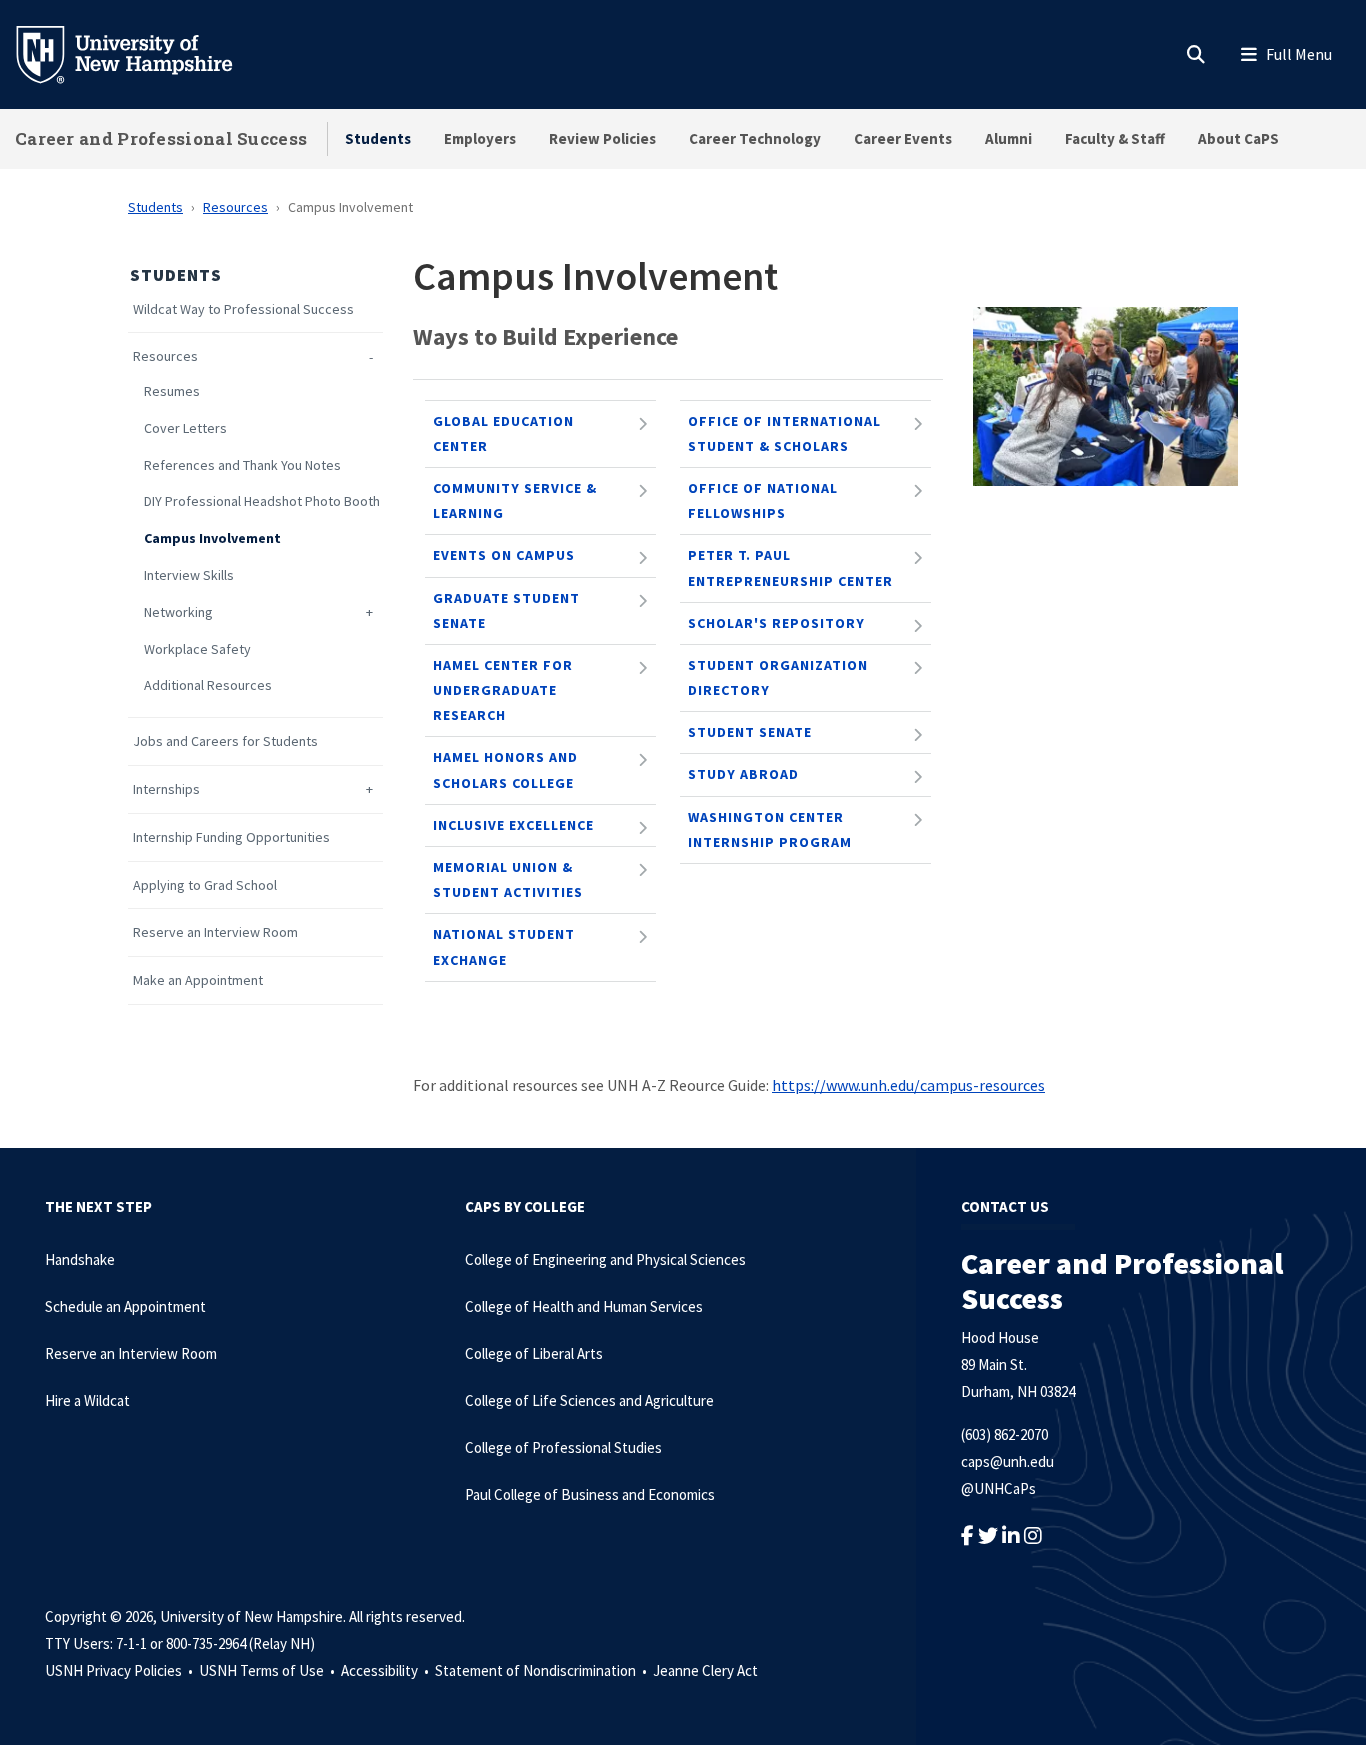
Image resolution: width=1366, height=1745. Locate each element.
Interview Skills (189, 575)
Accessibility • (386, 1670)
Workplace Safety (197, 649)
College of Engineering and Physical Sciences (605, 1259)
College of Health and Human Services (584, 1306)
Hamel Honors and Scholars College (505, 769)
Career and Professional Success (161, 138)
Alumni (1008, 138)
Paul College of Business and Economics (590, 1494)
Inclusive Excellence (513, 825)
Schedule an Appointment (125, 1306)
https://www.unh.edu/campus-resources (908, 1085)
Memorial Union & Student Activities (508, 879)
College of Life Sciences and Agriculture (589, 1400)
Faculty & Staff (1115, 138)
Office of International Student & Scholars (784, 433)
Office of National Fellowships (763, 500)
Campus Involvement (212, 538)
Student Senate (750, 732)
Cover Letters (185, 428)
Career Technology (755, 138)
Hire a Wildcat (87, 1400)
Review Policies (602, 138)
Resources (235, 207)
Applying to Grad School (205, 885)
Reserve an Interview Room (215, 932)
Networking (178, 612)
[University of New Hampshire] (140, 53)
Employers (480, 138)
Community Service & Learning (515, 500)
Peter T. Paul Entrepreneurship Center (790, 567)
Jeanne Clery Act (705, 1670)
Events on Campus (504, 555)
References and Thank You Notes (242, 465)
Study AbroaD (743, 774)
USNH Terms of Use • (268, 1670)
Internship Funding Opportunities (231, 837)
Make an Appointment (198, 980)
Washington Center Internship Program (770, 829)
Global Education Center (503, 433)
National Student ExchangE (504, 946)
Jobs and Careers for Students (225, 741)
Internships (166, 789)
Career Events (903, 138)
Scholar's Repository (776, 623)
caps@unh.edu (1007, 1461)
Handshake (80, 1259)
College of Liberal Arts (534, 1353)
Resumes (172, 391)
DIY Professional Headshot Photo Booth (262, 501)
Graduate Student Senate (506, 610)
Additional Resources (208, 685)
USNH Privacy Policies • (120, 1670)
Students (378, 138)
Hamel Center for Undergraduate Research (503, 690)
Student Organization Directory (778, 677)
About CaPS (1238, 138)
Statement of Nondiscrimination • (542, 1670)
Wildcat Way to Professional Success (243, 309)
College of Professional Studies (563, 1447)
